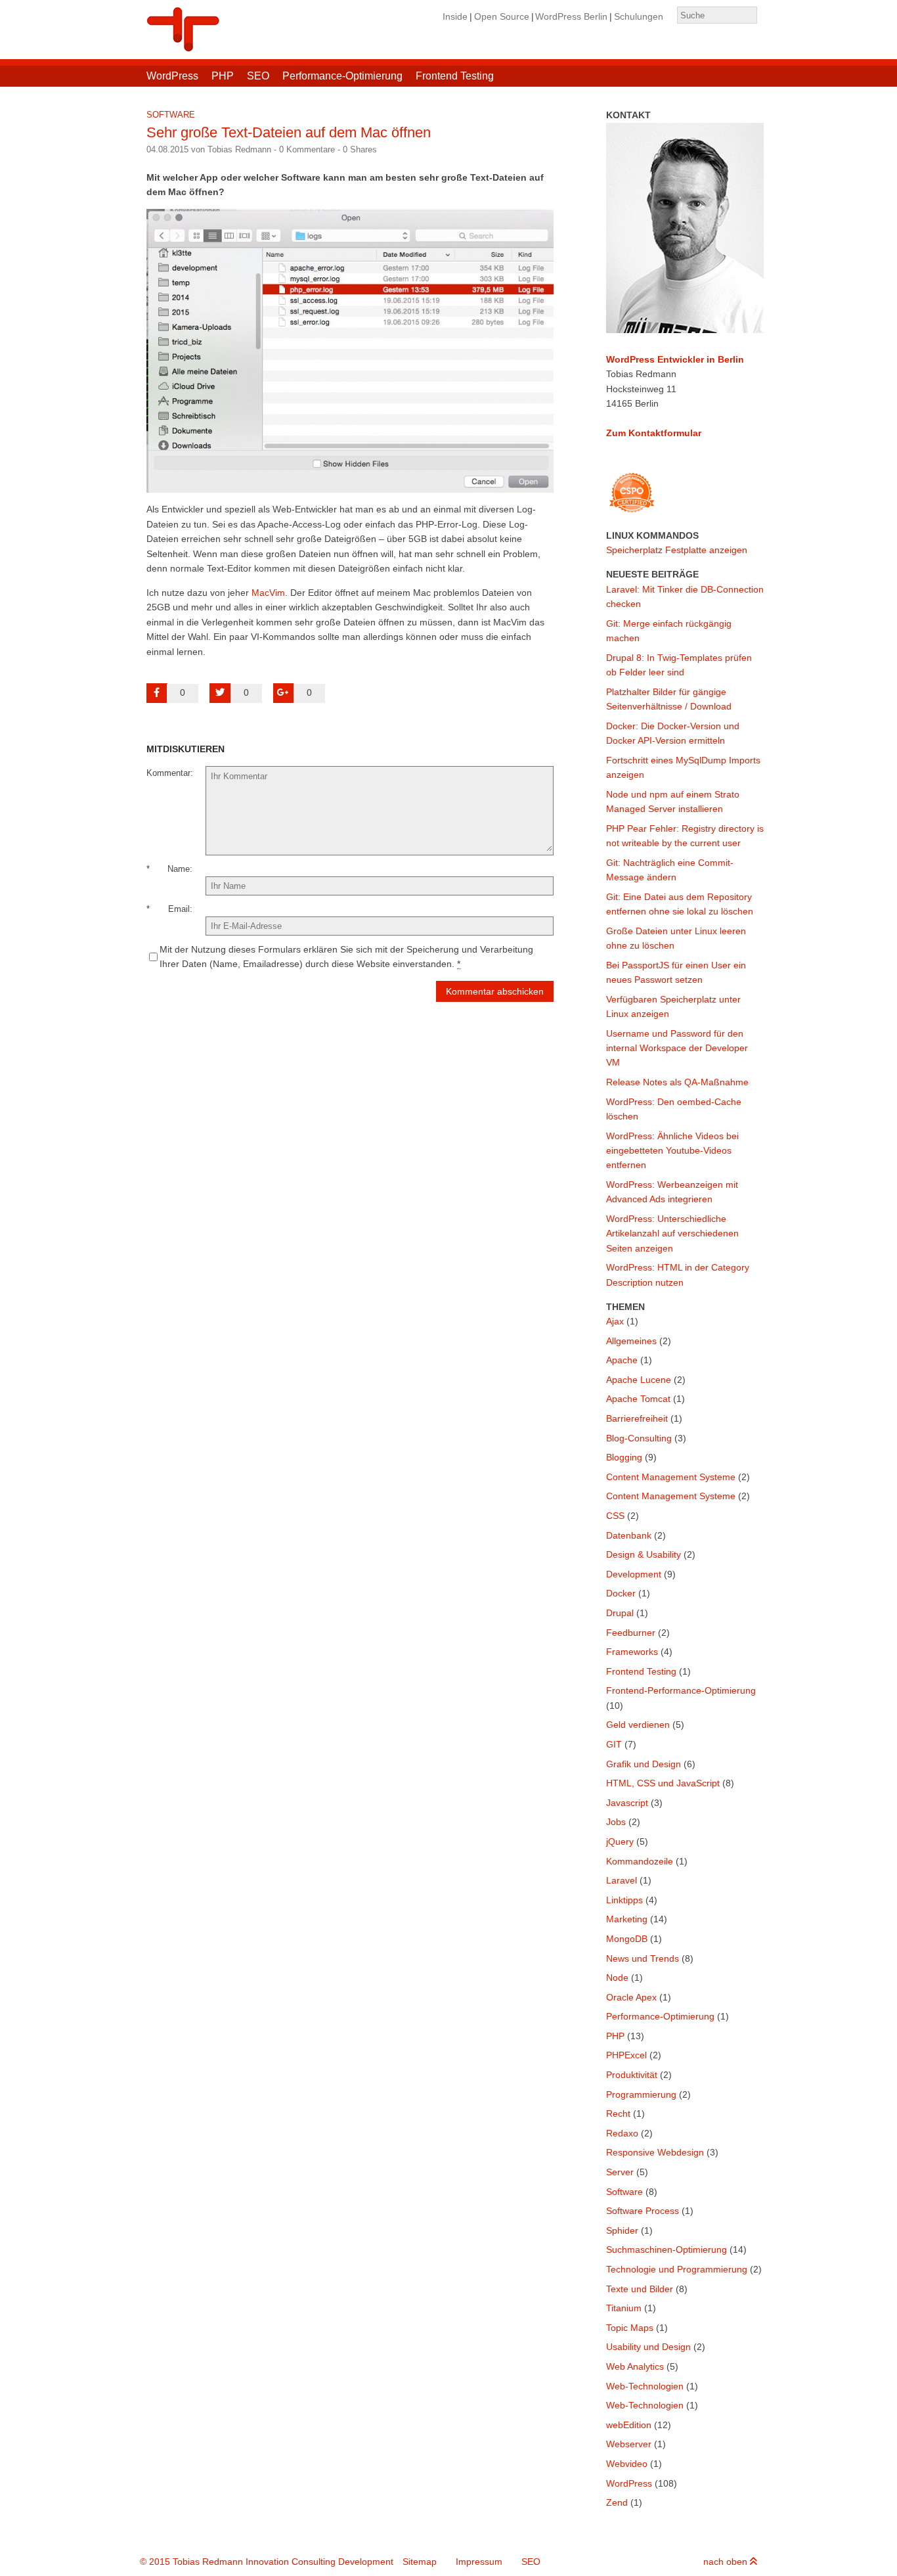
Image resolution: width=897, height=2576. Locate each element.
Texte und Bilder (640, 2289)
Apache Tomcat (638, 1399)
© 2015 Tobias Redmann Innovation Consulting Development (267, 2562)
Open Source (502, 16)
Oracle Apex (631, 1997)
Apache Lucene (639, 1380)
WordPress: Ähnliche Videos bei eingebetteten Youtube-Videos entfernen (672, 1151)
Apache (622, 1360)
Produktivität (632, 2075)
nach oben (727, 2562)
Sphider (622, 2230)
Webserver (629, 2444)
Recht (618, 2113)
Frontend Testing (455, 76)
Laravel (622, 1880)
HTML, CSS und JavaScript (663, 1783)
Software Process (643, 2211)
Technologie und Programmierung (677, 2269)
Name (179, 869)
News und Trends (643, 1958)
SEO (258, 76)
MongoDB (627, 1939)
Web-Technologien (645, 2386)
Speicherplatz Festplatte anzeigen (677, 550)
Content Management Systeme (671, 1477)
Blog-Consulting (639, 1438)
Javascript (627, 1803)
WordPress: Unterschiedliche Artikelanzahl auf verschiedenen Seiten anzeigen (672, 1233)
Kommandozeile (640, 1861)
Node (617, 1977)
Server (620, 2172)
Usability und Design (648, 2347)
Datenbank (629, 1535)
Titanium (624, 2308)
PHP (223, 76)
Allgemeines (631, 1341)
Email (179, 909)
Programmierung (641, 2094)
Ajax (615, 1321)
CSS (615, 1516)
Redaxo (622, 2133)
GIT (614, 1744)
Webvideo (627, 2464)
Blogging (624, 1457)
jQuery (620, 1842)
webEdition (629, 2425)
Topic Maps (630, 2328)
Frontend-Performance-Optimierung (681, 1690)
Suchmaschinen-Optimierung (667, 2249)
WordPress (172, 76)
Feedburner (631, 1633)
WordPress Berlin (571, 16)
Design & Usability (644, 1554)
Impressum (479, 2562)
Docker (621, 1593)
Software (171, 115)
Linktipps (624, 1900)
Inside (455, 16)
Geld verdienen (638, 1725)
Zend (617, 2502)
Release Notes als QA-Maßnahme (677, 1082)
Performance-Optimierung (342, 76)
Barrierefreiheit (637, 1418)
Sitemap (420, 2562)
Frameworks (632, 1652)
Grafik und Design (644, 1764)
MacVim (268, 593)
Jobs (616, 1822)
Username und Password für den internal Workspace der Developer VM (677, 1048)
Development (634, 1574)
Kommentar (168, 773)
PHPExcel (626, 2055)
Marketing (627, 1919)
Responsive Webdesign (655, 2152)
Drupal (620, 1613)
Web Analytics (635, 2366)
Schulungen (639, 16)
